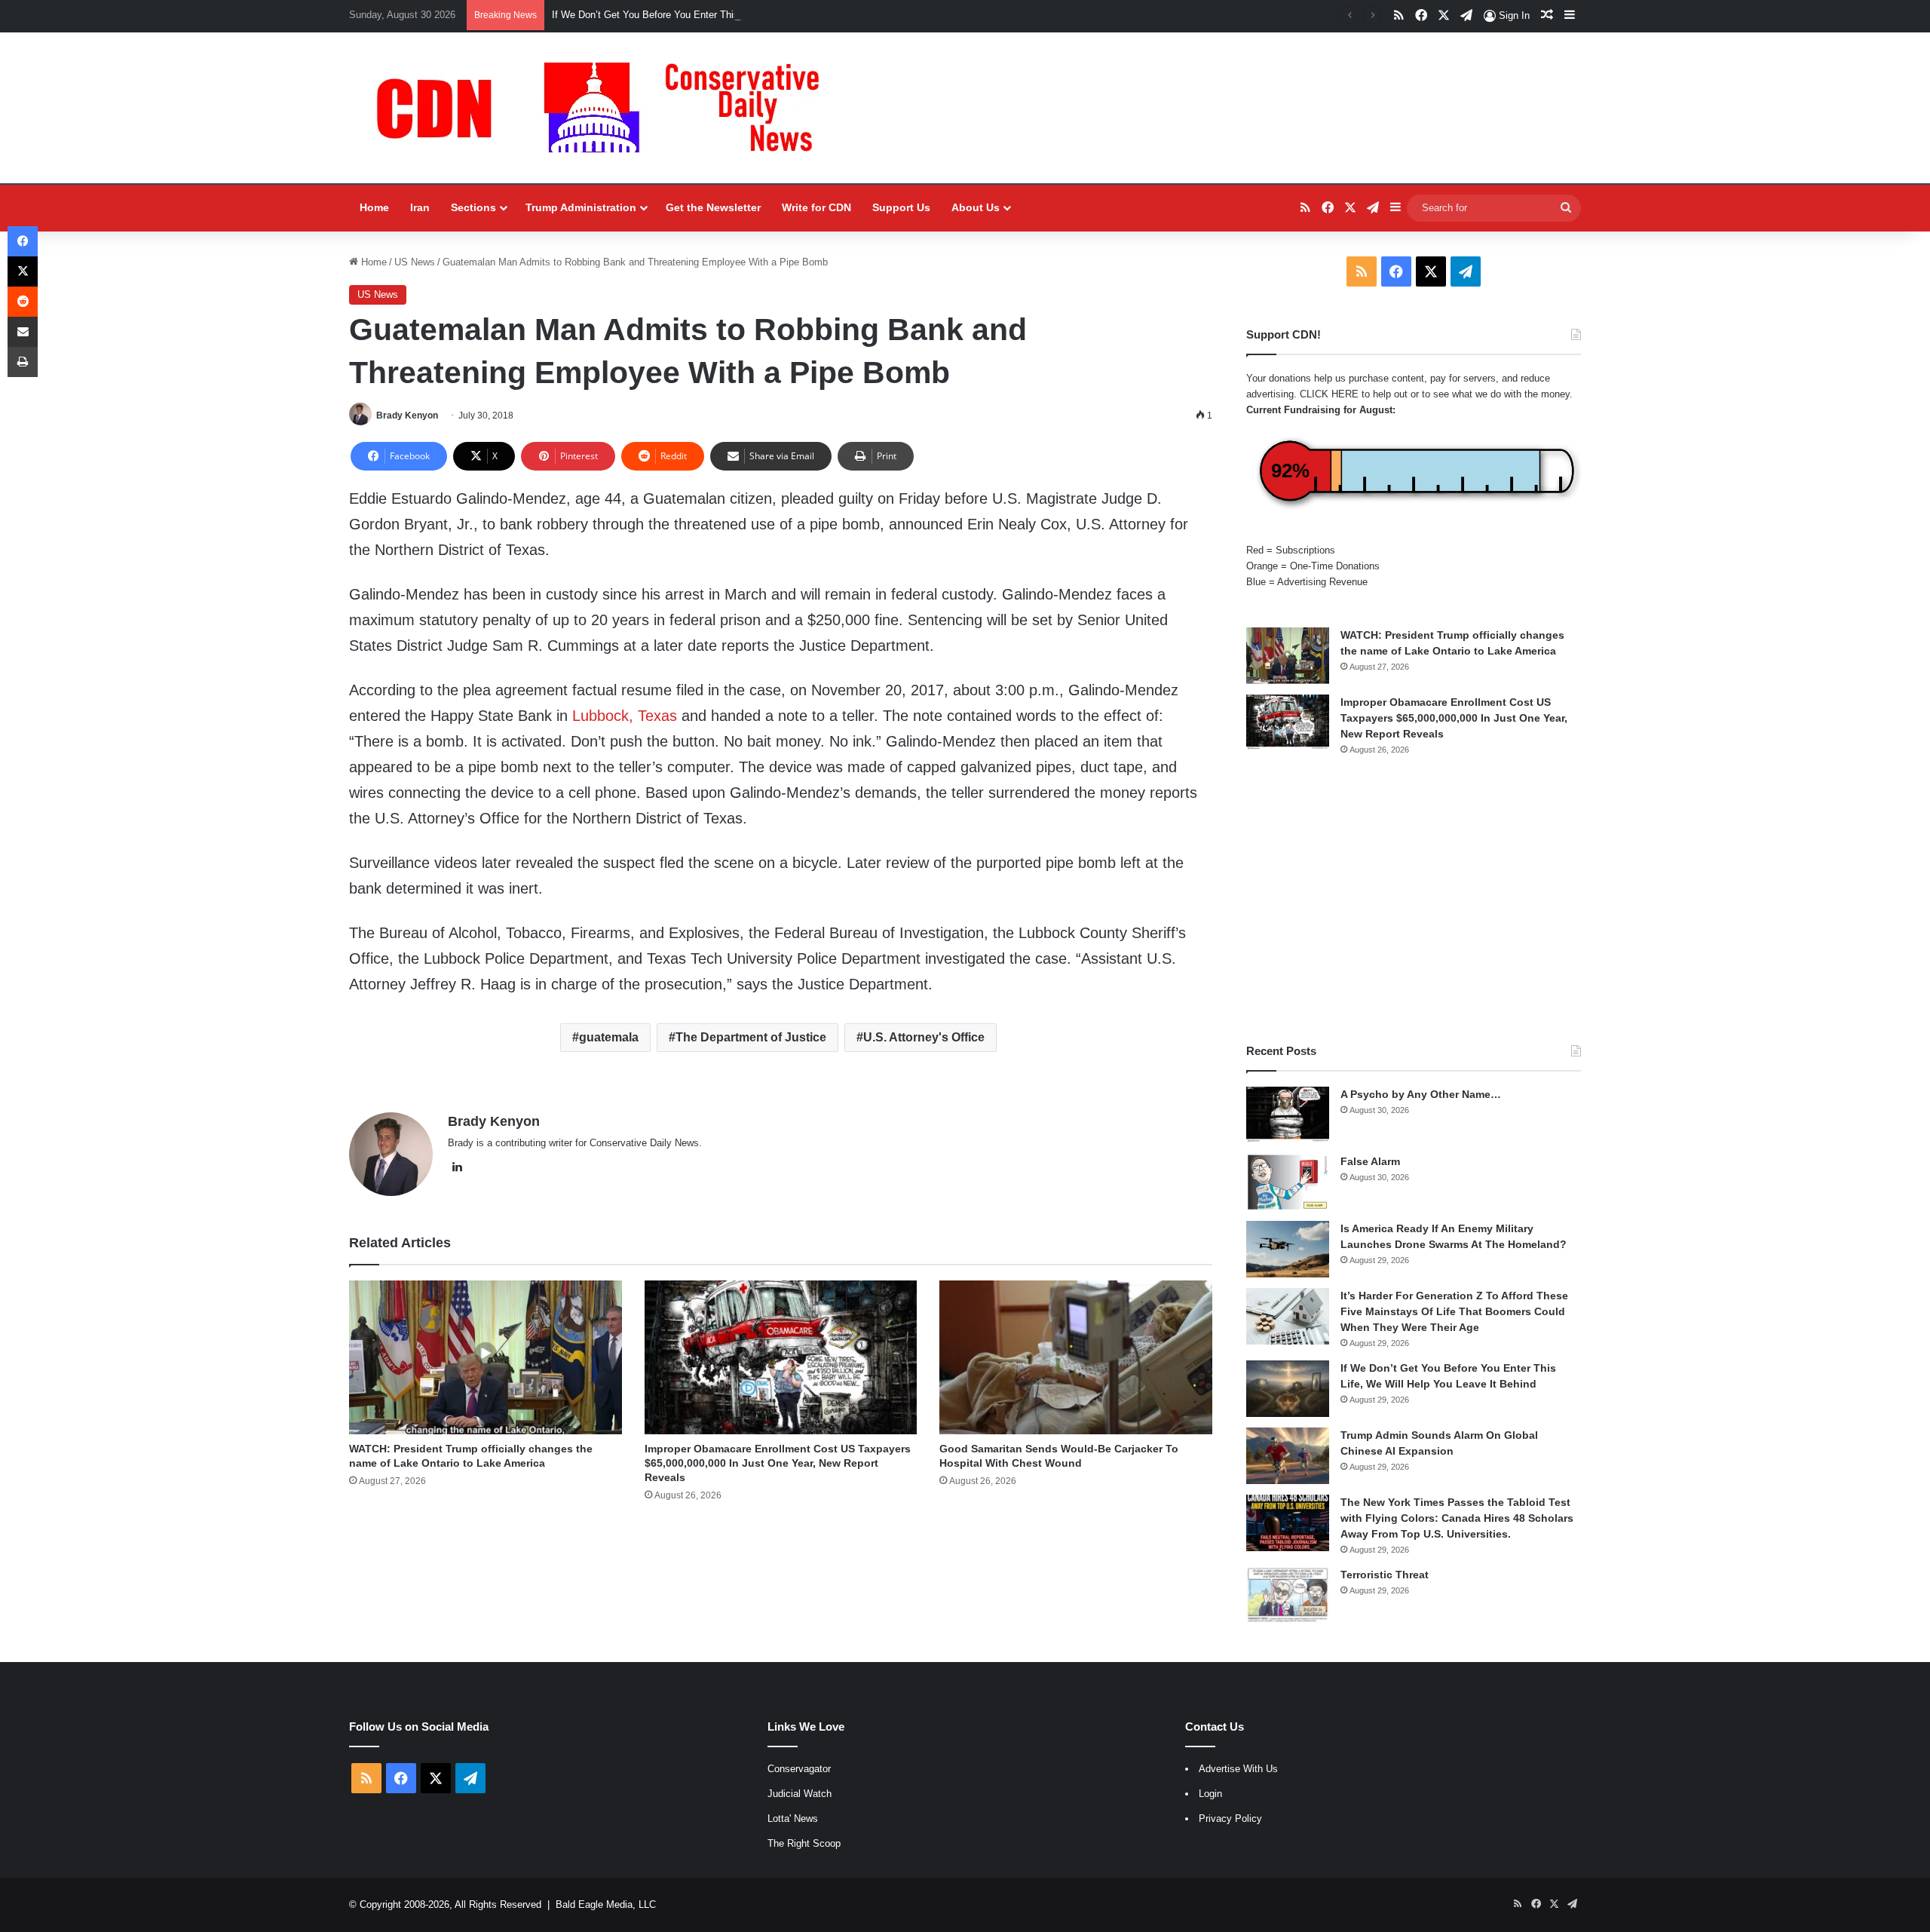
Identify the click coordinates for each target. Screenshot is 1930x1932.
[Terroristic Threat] (1288, 1595)
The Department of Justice (751, 1037)
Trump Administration (581, 207)
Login (1210, 1794)
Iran (420, 207)
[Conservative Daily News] (605, 108)
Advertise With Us (1238, 1769)
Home (374, 207)
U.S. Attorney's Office (924, 1037)
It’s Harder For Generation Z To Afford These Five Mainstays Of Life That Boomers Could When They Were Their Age (1454, 1311)
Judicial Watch (800, 1794)
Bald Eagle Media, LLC (606, 1904)
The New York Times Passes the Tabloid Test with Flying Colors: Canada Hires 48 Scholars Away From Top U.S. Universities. (1457, 1518)
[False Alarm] (1288, 1182)
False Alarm (1370, 1161)
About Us (976, 207)
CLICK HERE (1329, 394)
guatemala (609, 1037)
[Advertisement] (1414, 900)
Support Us (901, 207)
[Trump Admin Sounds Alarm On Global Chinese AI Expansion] (1288, 1456)
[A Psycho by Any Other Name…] (1288, 1115)
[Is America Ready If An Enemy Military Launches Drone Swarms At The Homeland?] (1288, 1249)
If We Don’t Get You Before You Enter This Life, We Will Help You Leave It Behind (731, 15)
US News (415, 262)
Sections (473, 207)
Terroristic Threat (1385, 1575)
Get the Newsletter (713, 207)
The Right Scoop (804, 1843)
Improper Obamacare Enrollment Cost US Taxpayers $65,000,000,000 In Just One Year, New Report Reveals (778, 1463)
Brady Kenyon (407, 416)
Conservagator (799, 1769)
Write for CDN (816, 207)
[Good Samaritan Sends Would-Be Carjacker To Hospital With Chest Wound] (1076, 1357)
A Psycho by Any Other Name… (1421, 1094)
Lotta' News (793, 1819)
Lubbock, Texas (625, 716)
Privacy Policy (1230, 1819)
